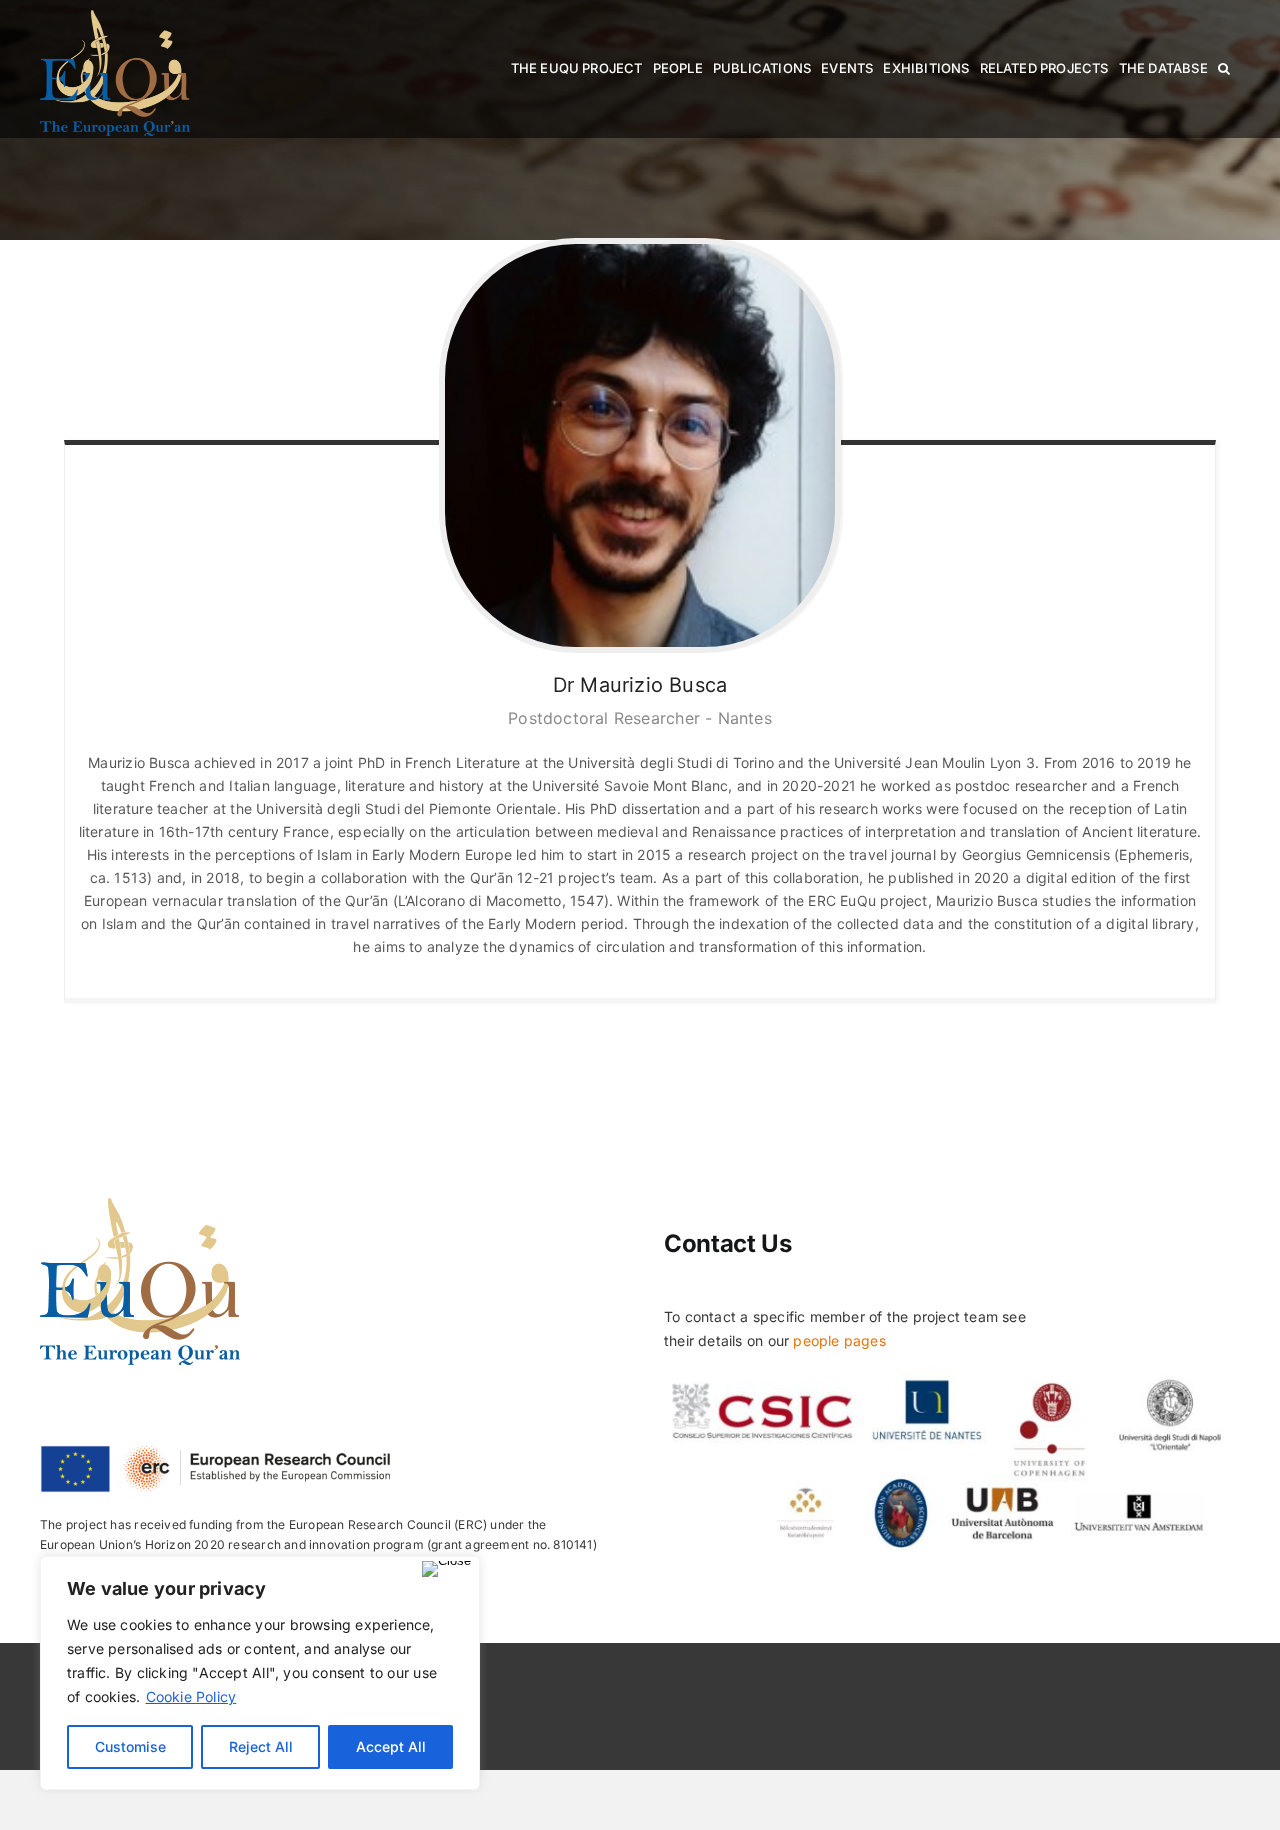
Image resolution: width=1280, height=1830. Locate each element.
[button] (1224, 68)
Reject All (261, 1746)
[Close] (446, 1569)
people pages (839, 1340)
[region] (260, 1673)
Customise (130, 1746)
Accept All (391, 1746)
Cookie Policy (191, 1696)
